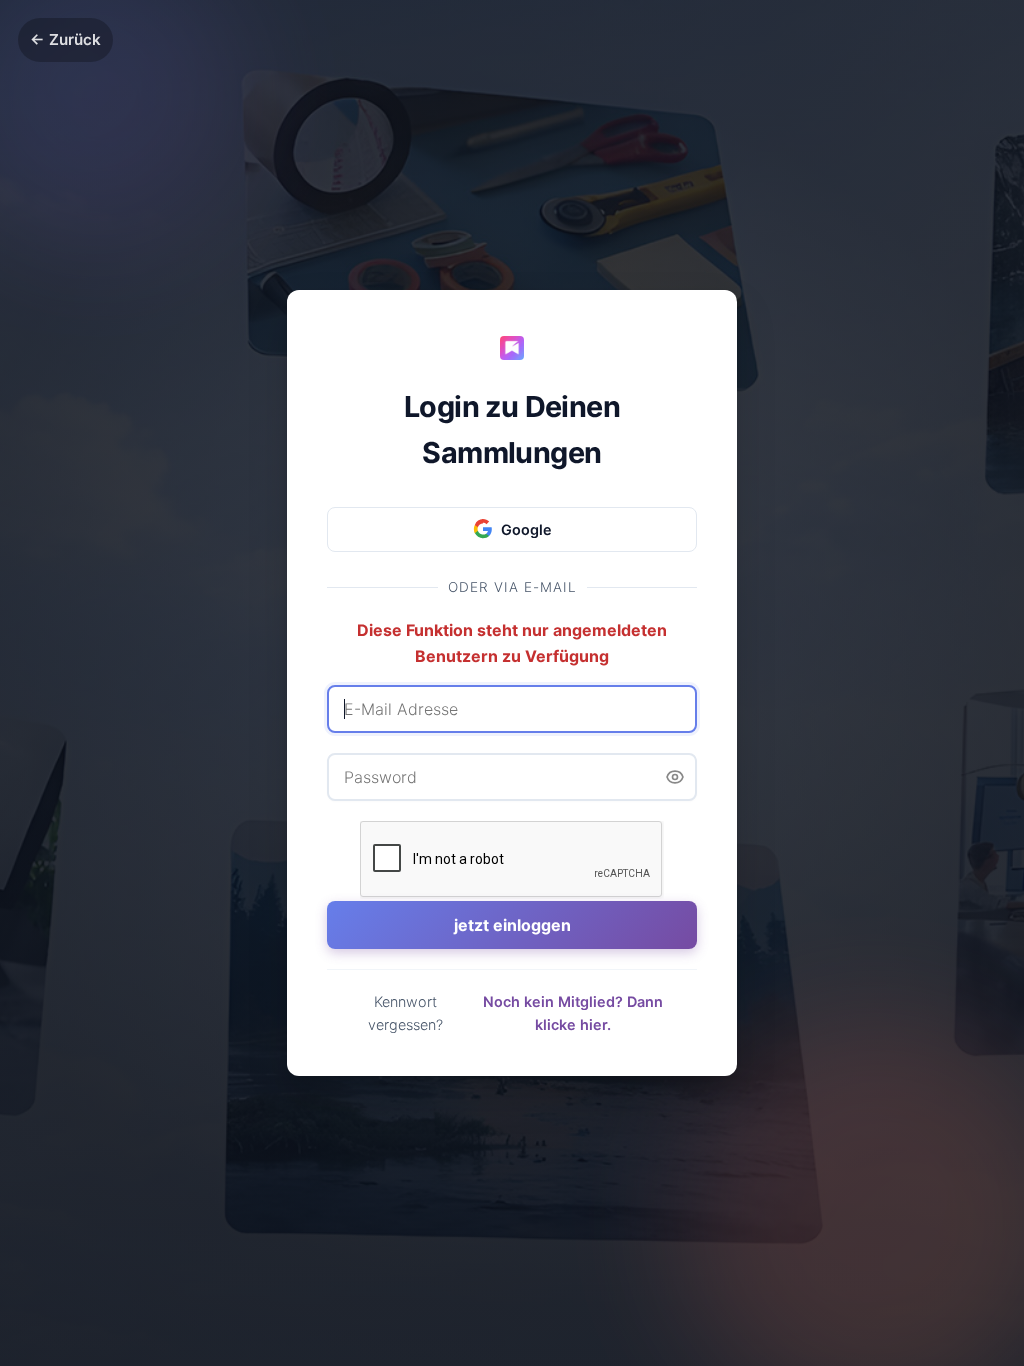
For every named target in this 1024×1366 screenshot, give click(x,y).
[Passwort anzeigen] (675, 777)
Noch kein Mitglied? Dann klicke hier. (573, 1013)
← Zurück (65, 39)
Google (526, 529)
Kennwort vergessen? (405, 1013)
